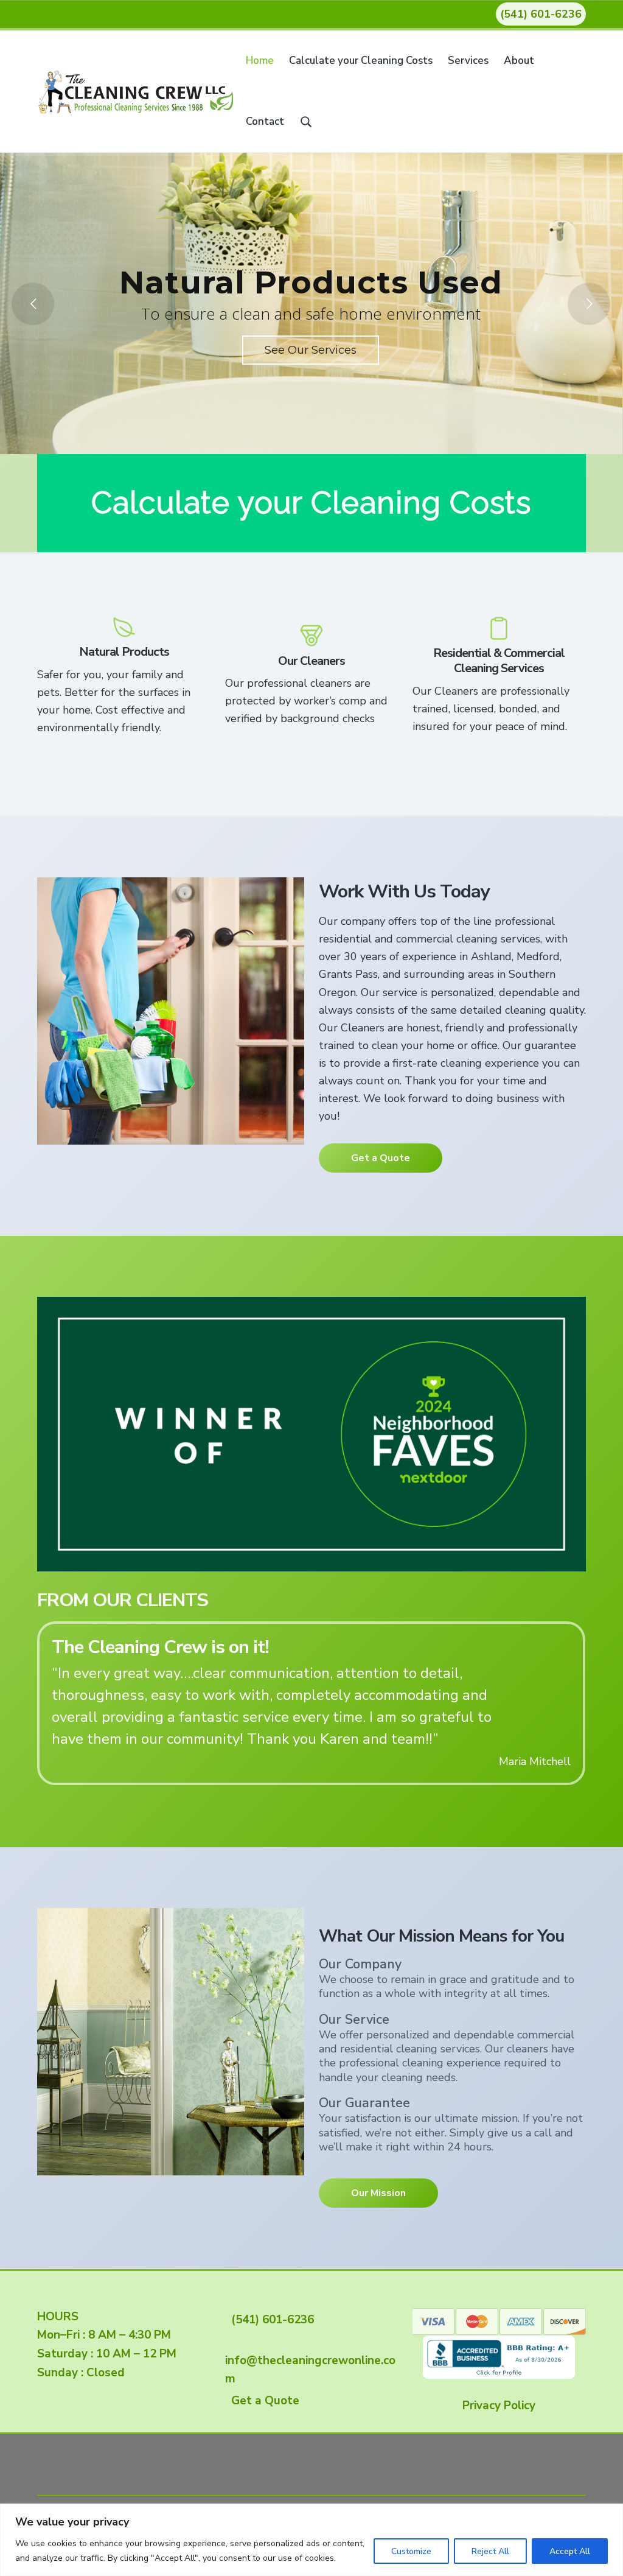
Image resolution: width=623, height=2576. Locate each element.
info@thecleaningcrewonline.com (310, 2359)
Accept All (570, 2551)
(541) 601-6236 (541, 14)
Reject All (490, 2551)
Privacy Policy (499, 2404)
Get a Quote (381, 1158)
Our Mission (378, 2192)
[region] (311, 2540)
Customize (411, 2551)
